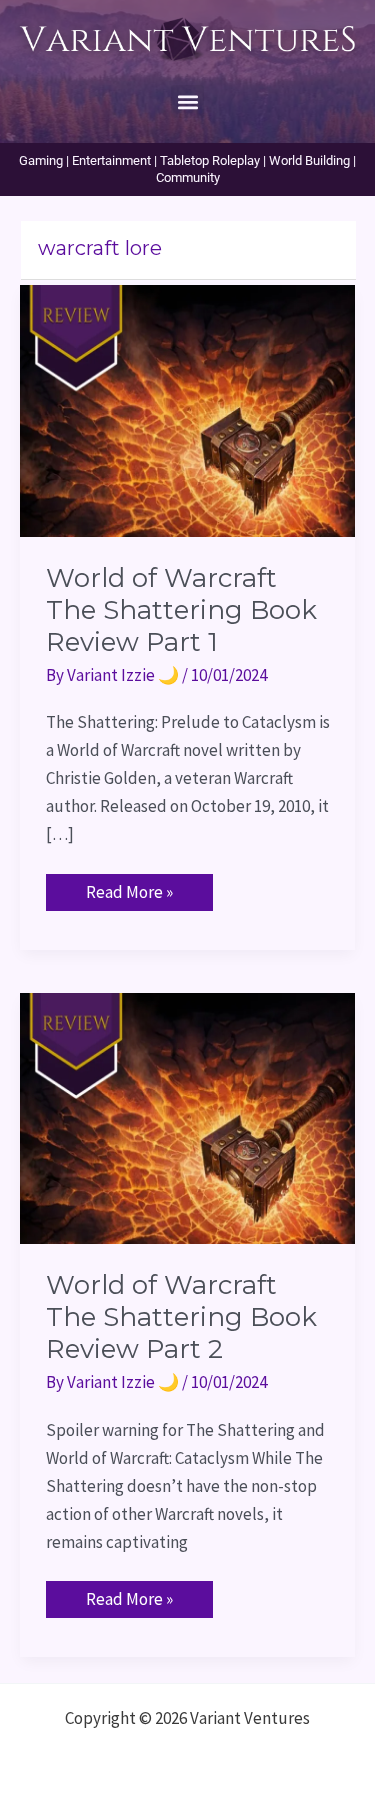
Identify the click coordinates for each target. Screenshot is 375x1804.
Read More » (129, 888)
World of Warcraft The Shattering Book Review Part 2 (181, 1317)
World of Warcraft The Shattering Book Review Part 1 (181, 610)
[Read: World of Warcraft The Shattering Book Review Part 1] (187, 409)
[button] (187, 101)
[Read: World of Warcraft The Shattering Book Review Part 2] (187, 1116)
